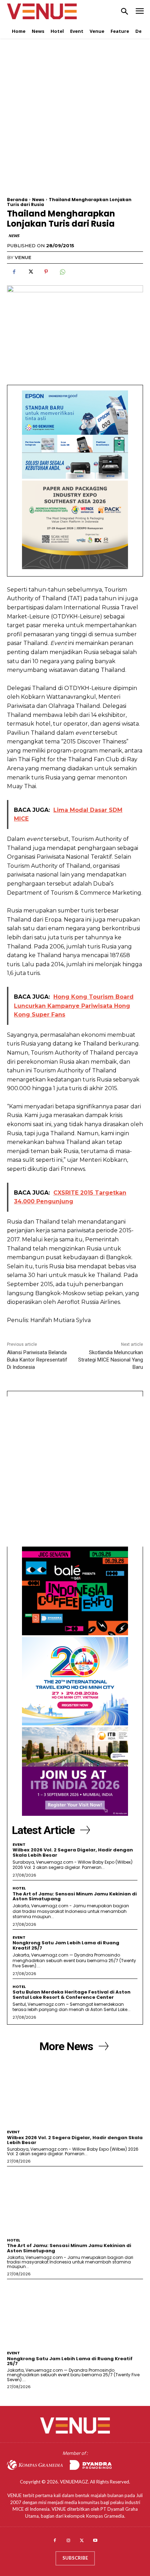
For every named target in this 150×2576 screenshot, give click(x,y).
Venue (23, 257)
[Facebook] (14, 272)
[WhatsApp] (62, 272)
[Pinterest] (46, 272)
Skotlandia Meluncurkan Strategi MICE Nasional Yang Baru (111, 1360)
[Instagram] (68, 2541)
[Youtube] (95, 2541)
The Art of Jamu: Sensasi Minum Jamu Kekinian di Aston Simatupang (75, 1896)
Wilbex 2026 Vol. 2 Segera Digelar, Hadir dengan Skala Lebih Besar (73, 1852)
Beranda (17, 200)
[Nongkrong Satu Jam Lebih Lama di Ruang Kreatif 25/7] (75, 2313)
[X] (30, 272)
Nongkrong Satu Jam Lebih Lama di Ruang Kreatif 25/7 (66, 1945)
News (38, 200)
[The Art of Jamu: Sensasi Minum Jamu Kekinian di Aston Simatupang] (75, 2201)
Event (19, 1845)
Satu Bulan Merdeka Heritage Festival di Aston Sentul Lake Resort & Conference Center (72, 1994)
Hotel (19, 1888)
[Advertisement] (75, 122)
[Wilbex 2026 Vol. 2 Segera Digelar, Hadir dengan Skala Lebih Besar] (75, 2092)
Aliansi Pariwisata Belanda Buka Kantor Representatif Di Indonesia (37, 1360)
